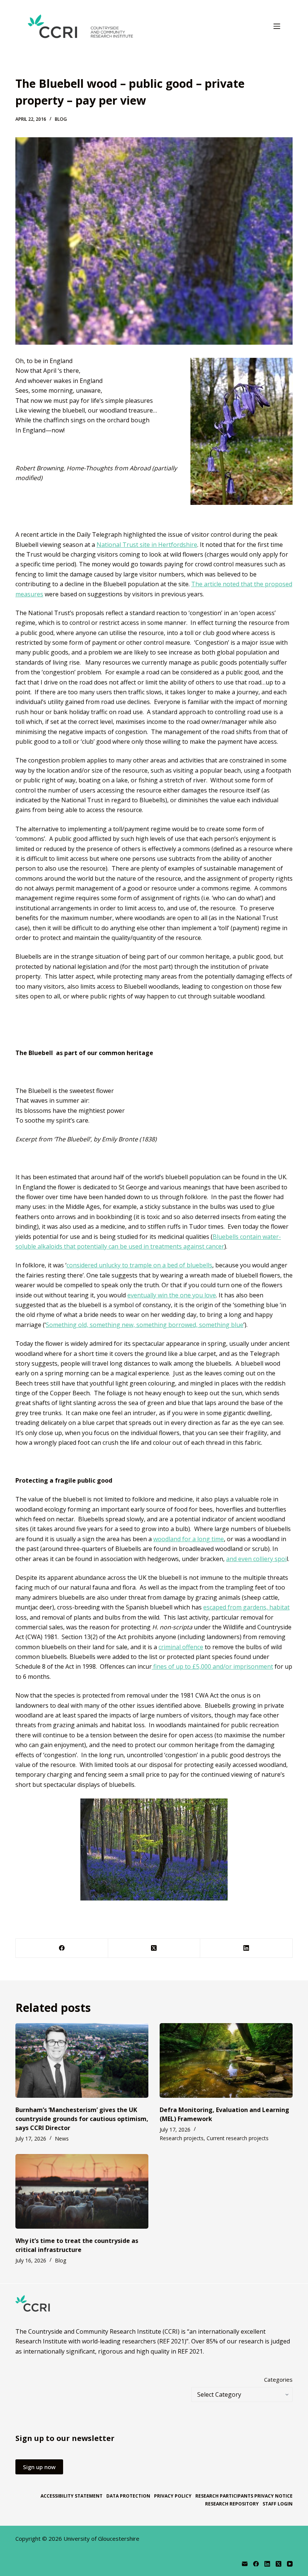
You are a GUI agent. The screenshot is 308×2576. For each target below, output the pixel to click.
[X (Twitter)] (154, 1948)
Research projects (182, 2138)
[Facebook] (62, 1948)
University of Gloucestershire (101, 2538)
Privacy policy (173, 2496)
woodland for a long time (189, 1539)
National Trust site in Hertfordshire (147, 545)
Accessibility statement (72, 2496)
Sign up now (39, 2467)
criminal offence (181, 1647)
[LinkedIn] (246, 1948)
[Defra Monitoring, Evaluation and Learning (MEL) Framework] (226, 2060)
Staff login (278, 2504)
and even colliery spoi (256, 1559)
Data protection (128, 2496)
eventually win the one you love (172, 1295)
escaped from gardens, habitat (246, 1607)
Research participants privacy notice (244, 2496)
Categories (278, 2379)
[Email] (245, 2564)
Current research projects (238, 2138)
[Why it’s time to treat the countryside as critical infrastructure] (82, 2191)
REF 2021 (190, 2351)
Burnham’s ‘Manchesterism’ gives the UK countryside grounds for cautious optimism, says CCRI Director (82, 2119)
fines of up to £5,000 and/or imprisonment (212, 1666)
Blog (61, 119)
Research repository (232, 2504)
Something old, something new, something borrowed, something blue (145, 1325)
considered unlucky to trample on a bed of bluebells (139, 1265)
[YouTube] (290, 2564)
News (62, 2138)
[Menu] (277, 26)
